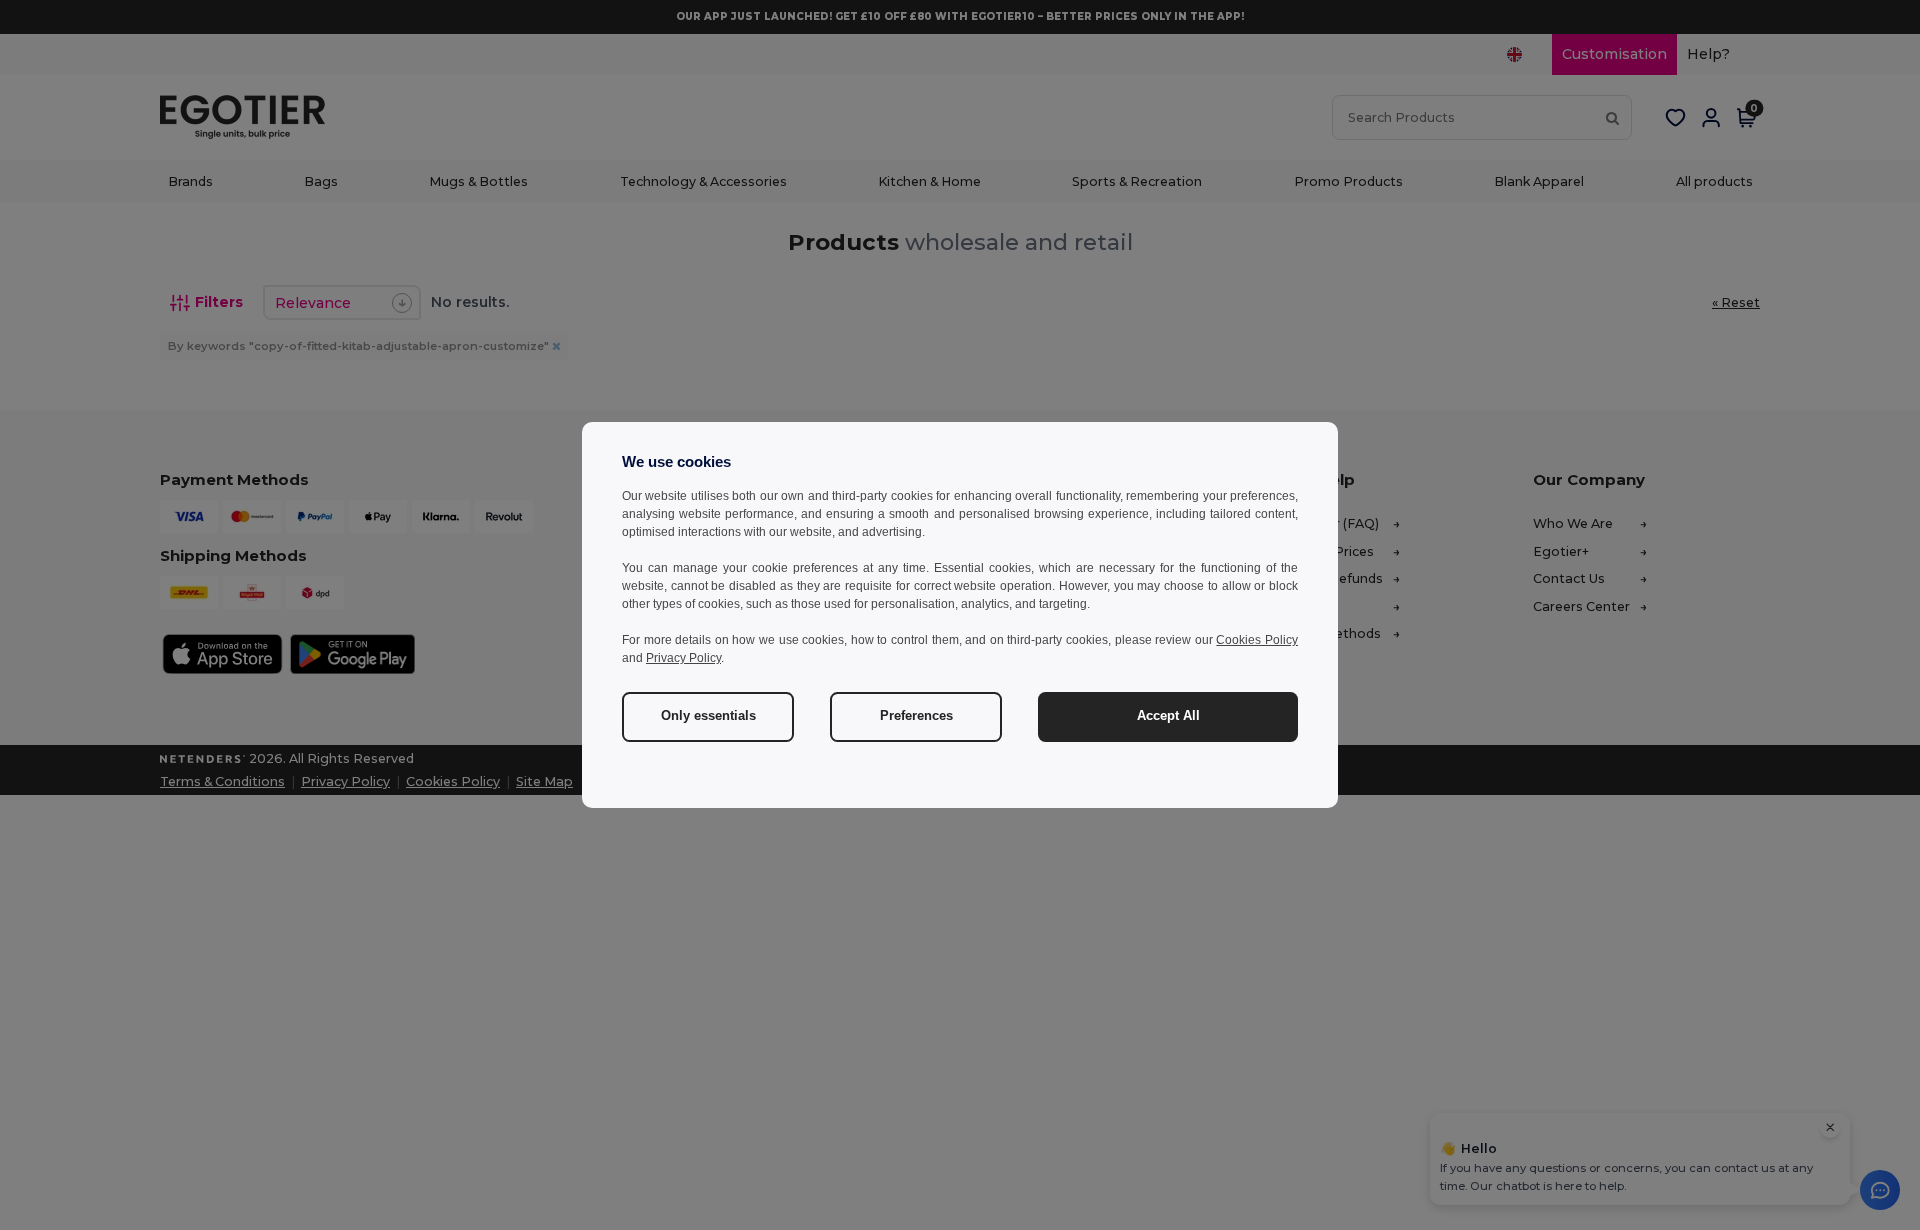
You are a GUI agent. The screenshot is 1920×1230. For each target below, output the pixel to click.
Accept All (1168, 716)
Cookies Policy (1257, 640)
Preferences (916, 716)
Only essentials (708, 716)
